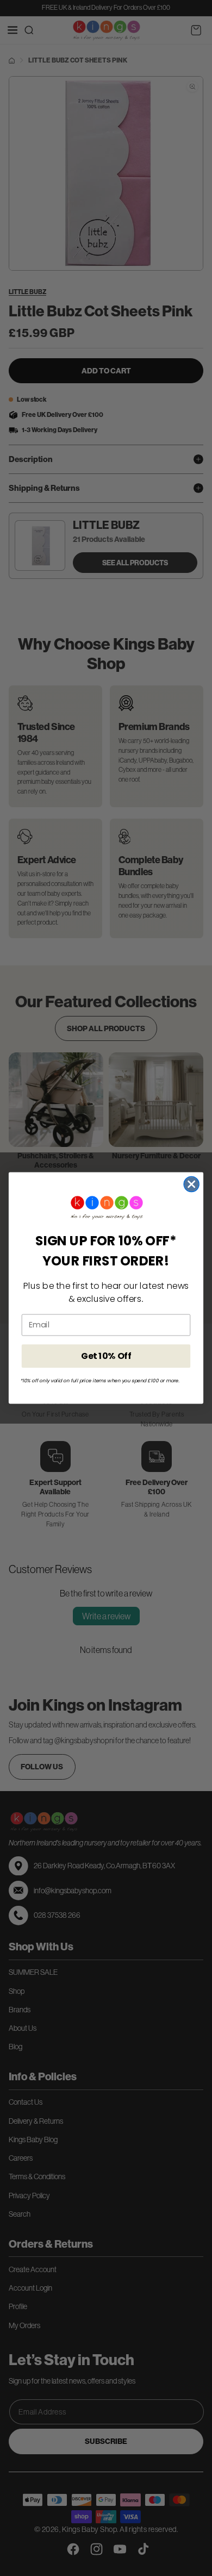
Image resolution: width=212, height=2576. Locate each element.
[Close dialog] (191, 1184)
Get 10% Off (106, 1356)
